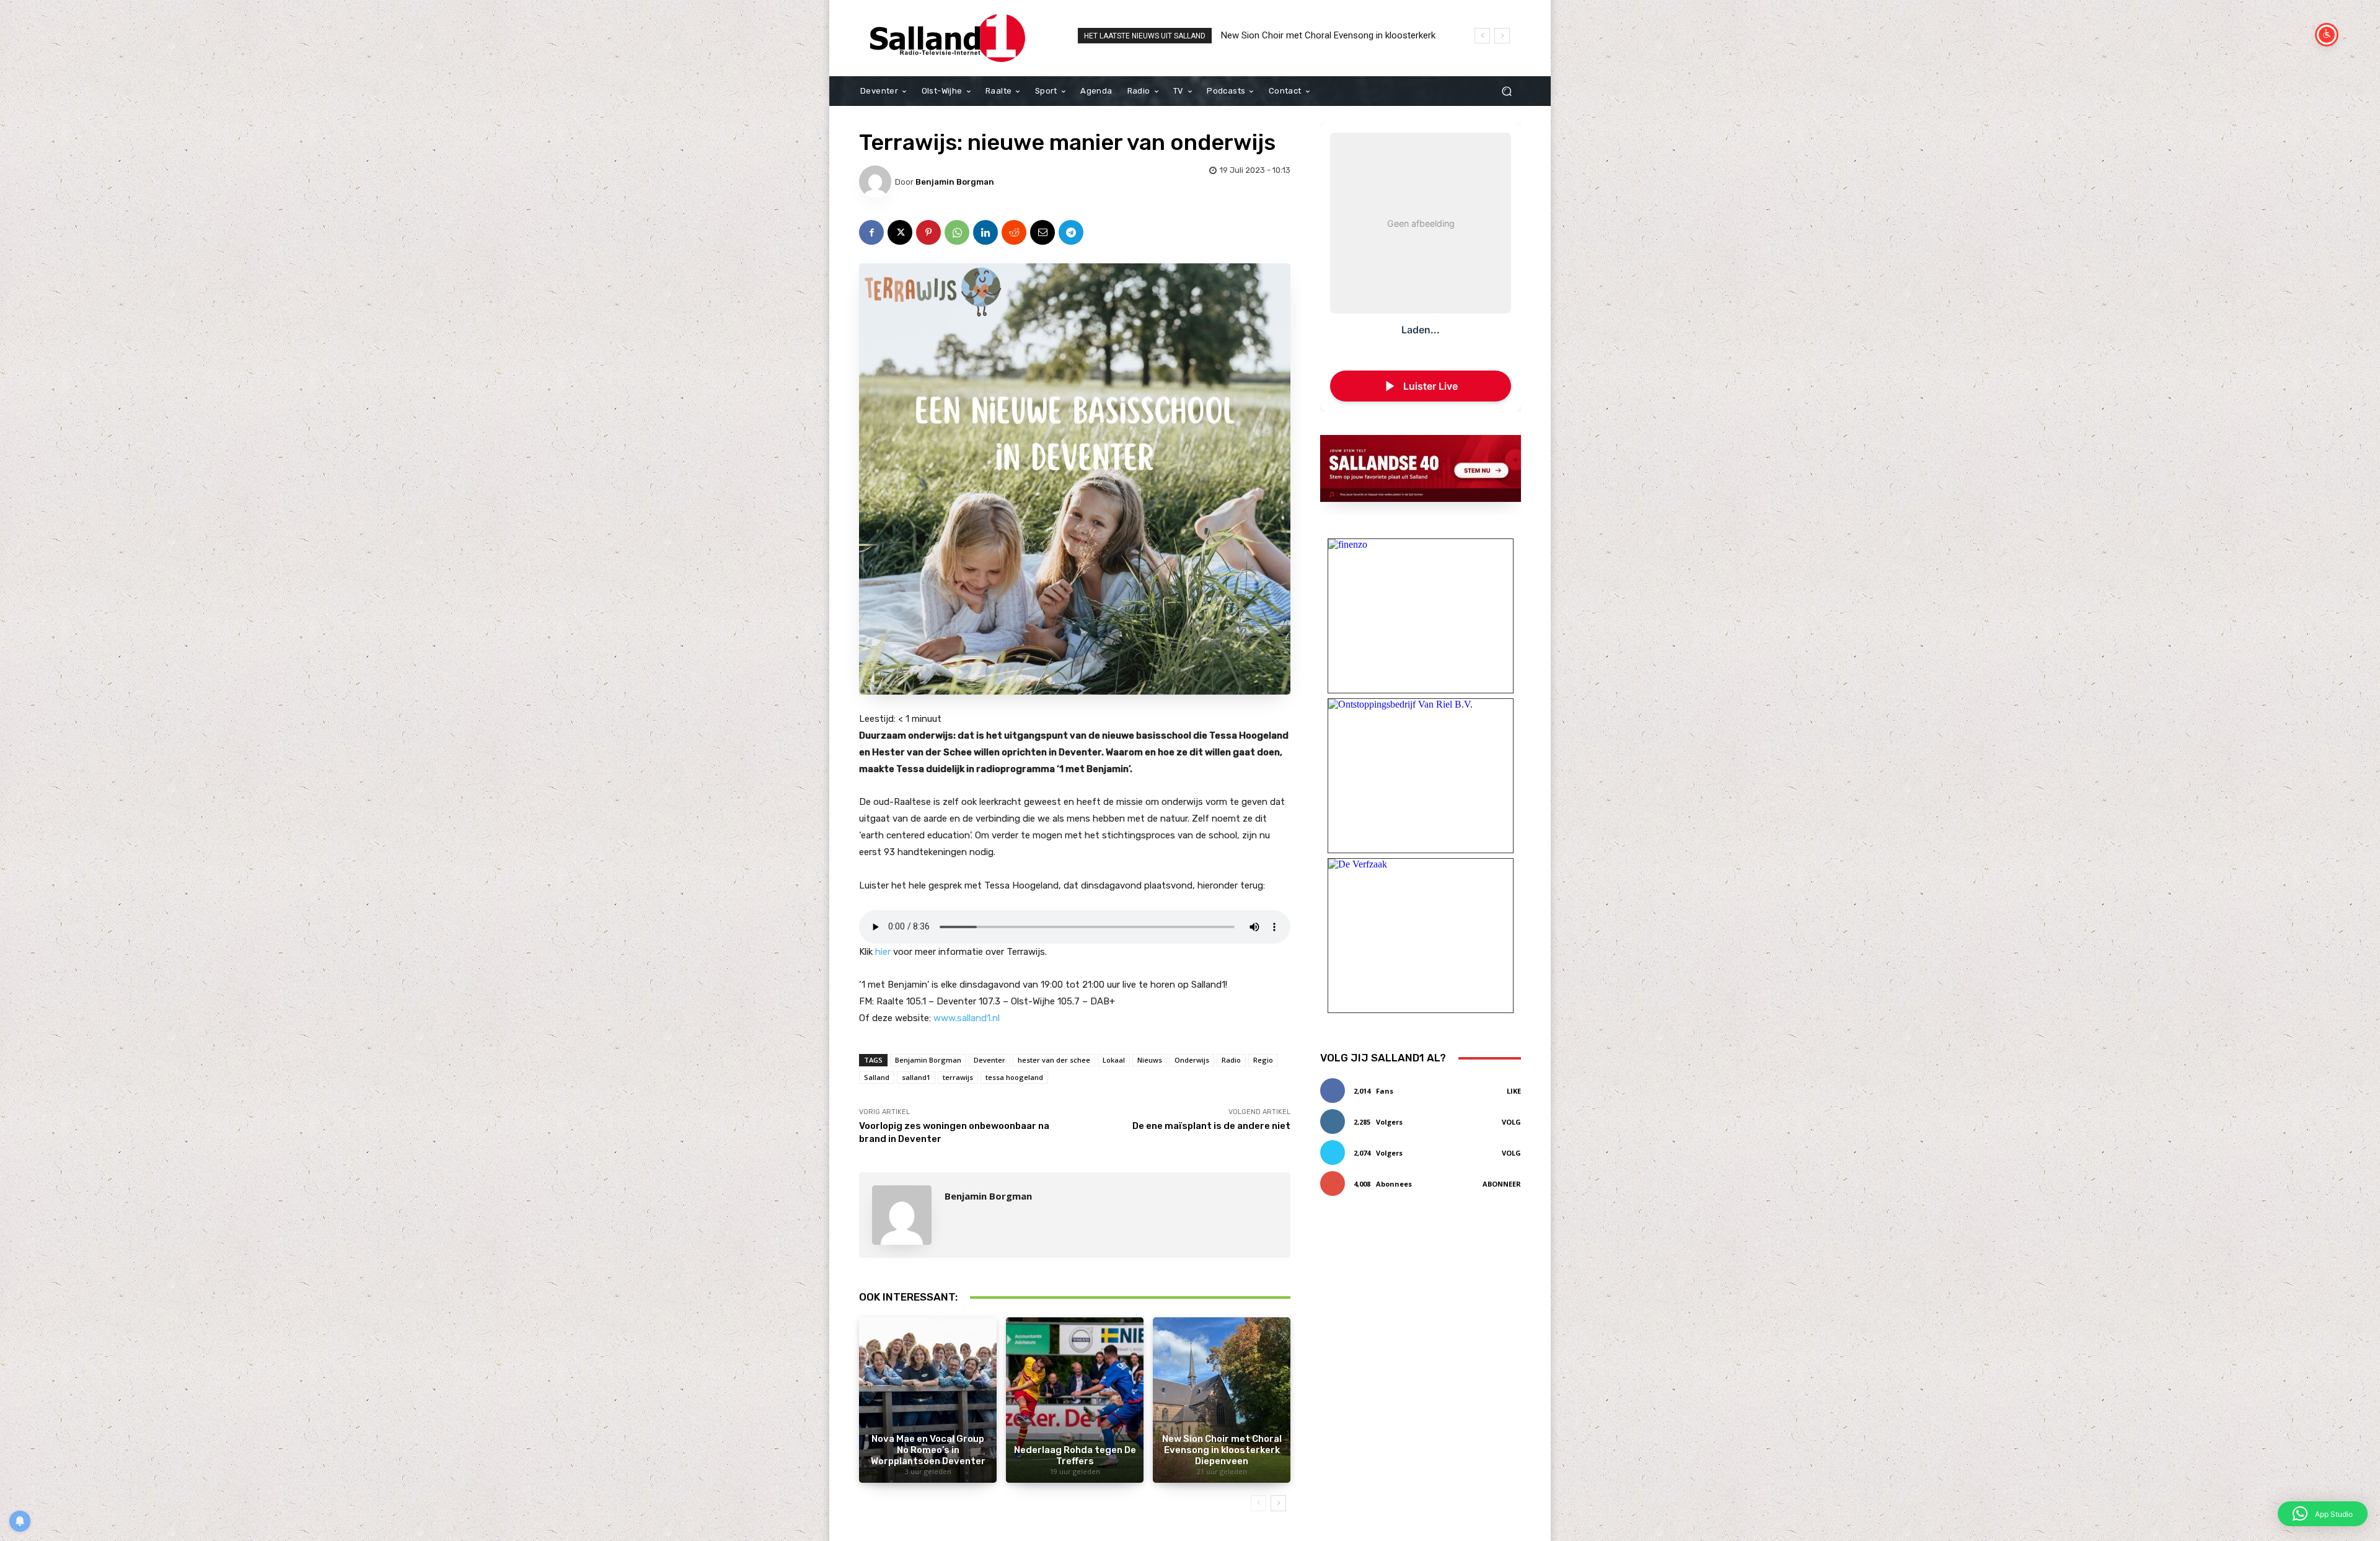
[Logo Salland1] (948, 38)
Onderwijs (1192, 1060)
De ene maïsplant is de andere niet (1211, 1126)
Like (1514, 1091)
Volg (1511, 1122)
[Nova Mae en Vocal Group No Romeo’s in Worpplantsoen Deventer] (928, 1400)
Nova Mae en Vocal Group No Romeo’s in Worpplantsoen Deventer (928, 1450)
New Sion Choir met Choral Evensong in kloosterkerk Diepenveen (1222, 1450)
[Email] (1042, 232)
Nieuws (1150, 1060)
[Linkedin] (985, 232)
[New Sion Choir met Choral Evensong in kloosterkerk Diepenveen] (1222, 1400)
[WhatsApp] (957, 232)
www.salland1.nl (967, 1018)
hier (884, 952)
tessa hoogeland (1014, 1077)
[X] (900, 232)
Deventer (989, 1060)
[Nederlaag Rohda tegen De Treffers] (1075, 1400)
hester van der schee (1054, 1060)
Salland (877, 1077)
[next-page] (1278, 1503)
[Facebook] (871, 232)
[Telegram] (1071, 232)
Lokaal (1114, 1060)
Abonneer (1502, 1184)
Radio (1231, 1060)
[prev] (1482, 36)
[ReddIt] (1014, 232)
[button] (1506, 91)
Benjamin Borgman (955, 182)
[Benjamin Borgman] (877, 182)
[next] (1502, 36)
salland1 (916, 1077)
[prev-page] (1258, 1503)
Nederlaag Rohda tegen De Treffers (1075, 1455)
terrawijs (958, 1077)
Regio (1263, 1060)
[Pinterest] (928, 232)
